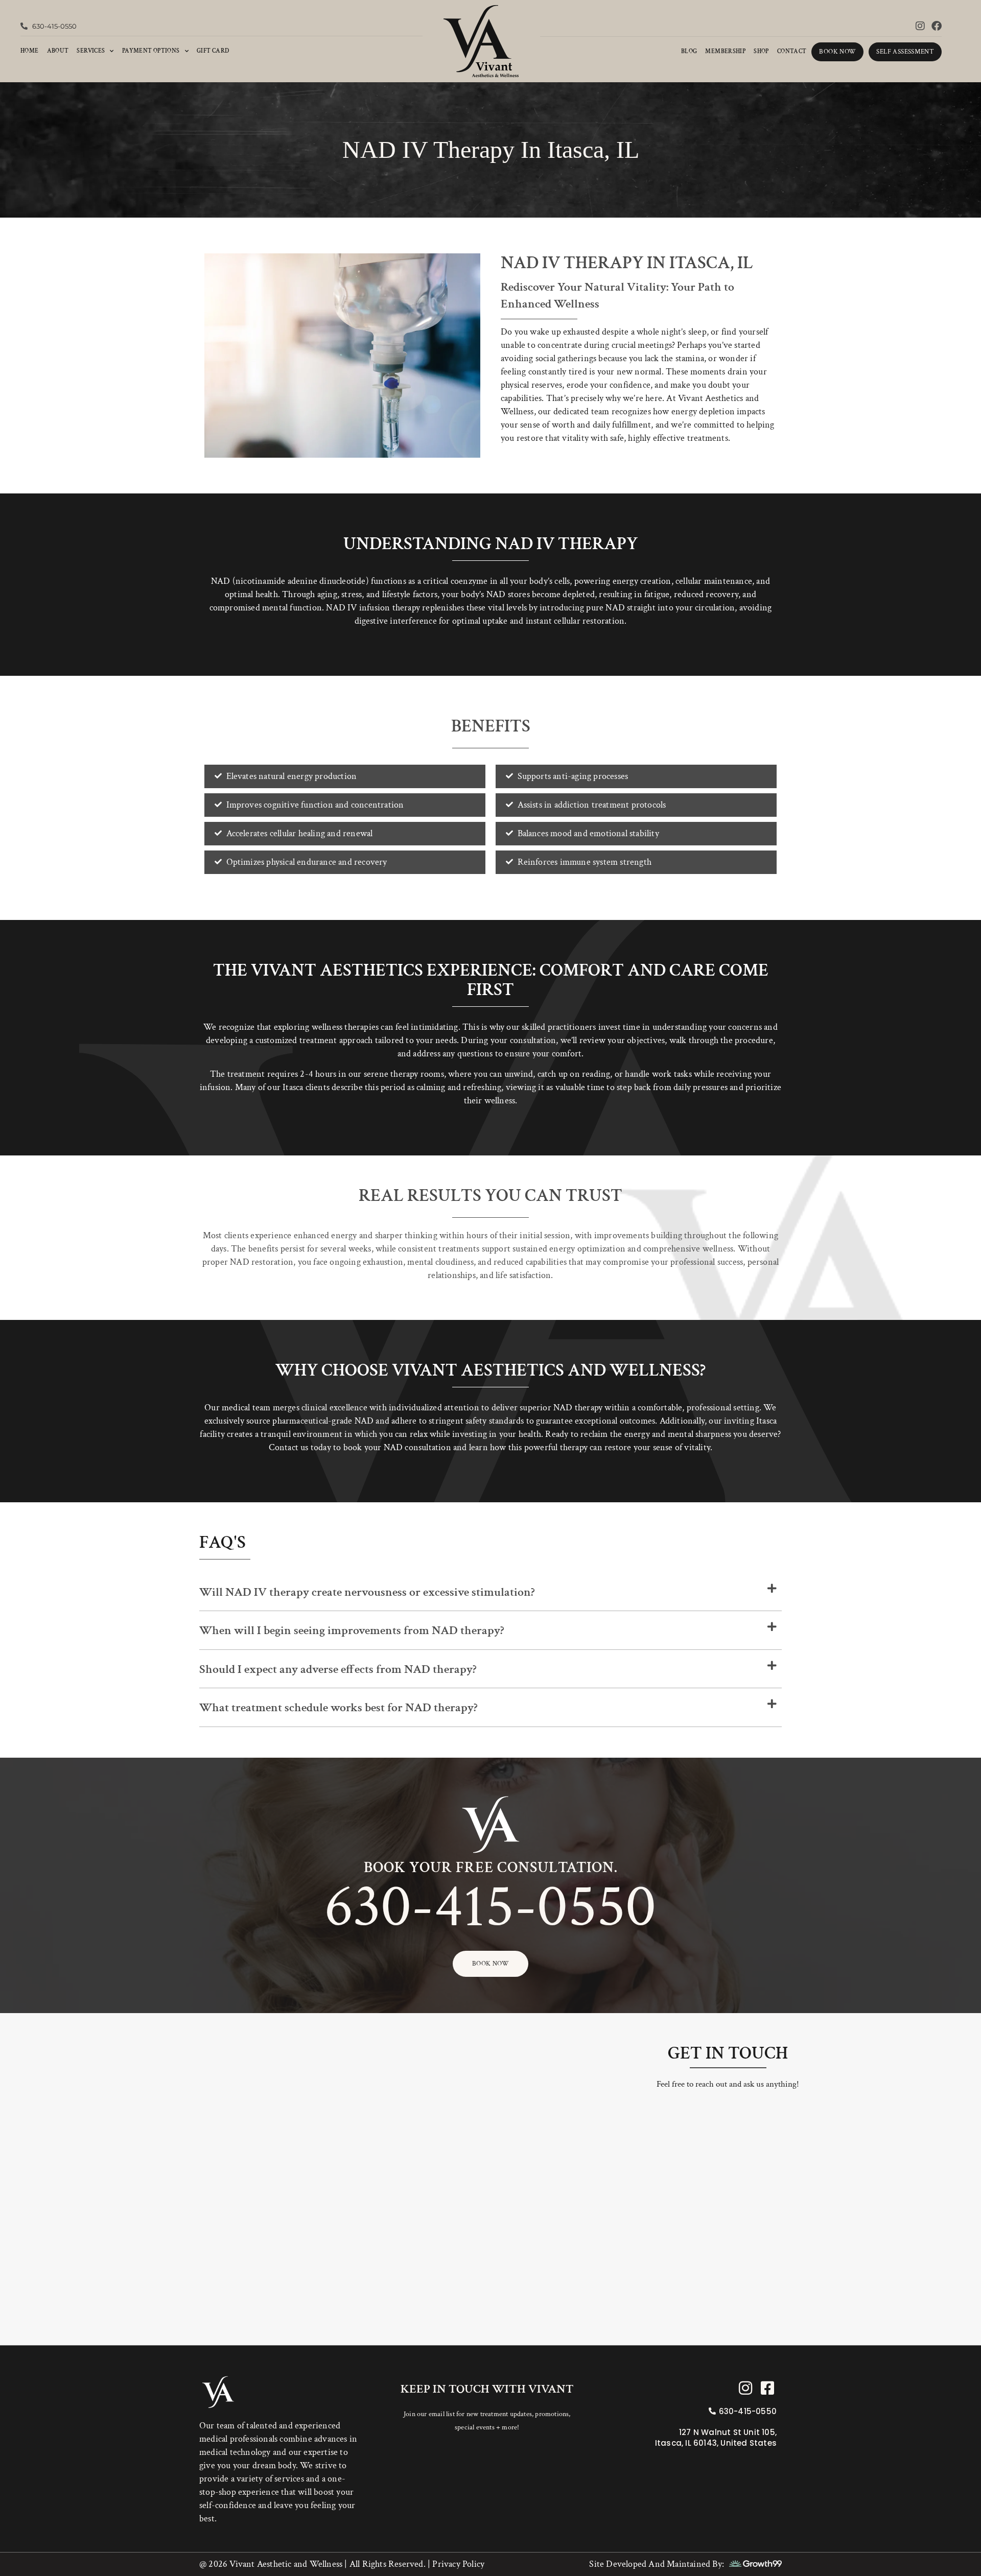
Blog (689, 51)
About (58, 51)
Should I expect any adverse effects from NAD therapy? (338, 1669)
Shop (761, 51)
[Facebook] (937, 26)
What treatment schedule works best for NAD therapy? (338, 1707)
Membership (725, 51)
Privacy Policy (457, 2564)
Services (91, 51)
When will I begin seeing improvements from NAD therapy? (352, 1630)
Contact (792, 51)
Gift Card (213, 51)
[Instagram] (920, 26)
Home (30, 51)
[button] (491, 1592)
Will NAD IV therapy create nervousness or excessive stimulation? (367, 1592)
